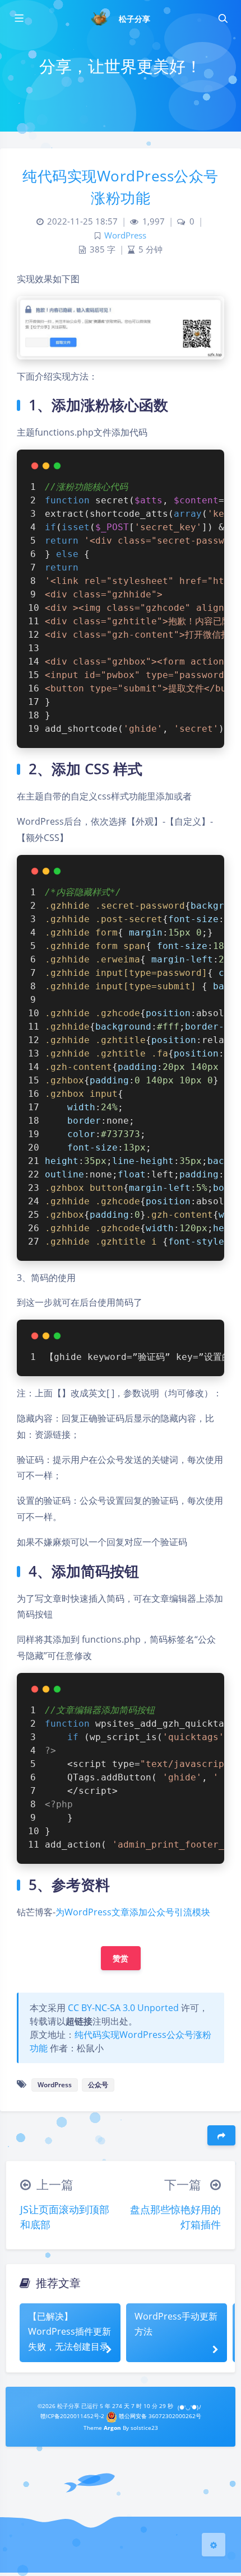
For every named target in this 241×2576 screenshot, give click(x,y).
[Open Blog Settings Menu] (214, 2545)
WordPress (125, 235)
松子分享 (135, 19)
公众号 (98, 2085)
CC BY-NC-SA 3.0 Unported (123, 2008)
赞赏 (121, 1958)
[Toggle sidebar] (18, 18)
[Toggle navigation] (223, 18)
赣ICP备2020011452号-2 (72, 2416)
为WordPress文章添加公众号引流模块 (133, 1912)
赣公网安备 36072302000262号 (159, 2416)
